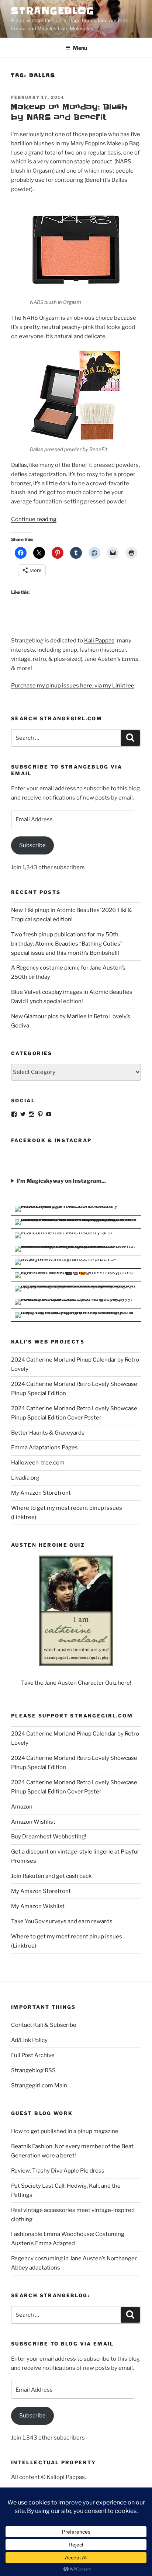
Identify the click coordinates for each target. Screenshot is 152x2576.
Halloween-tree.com (38, 1463)
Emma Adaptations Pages (44, 1448)
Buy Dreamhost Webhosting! (49, 1837)
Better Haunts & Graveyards (48, 1433)
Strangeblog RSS (33, 2070)
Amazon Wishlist (33, 1822)
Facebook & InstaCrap (51, 1140)
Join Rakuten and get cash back (51, 1876)
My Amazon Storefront (41, 1493)
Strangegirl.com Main (39, 2086)
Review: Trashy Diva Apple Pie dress (58, 2171)
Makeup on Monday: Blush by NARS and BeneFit (69, 112)
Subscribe (32, 845)
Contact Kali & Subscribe (44, 2025)
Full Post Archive (33, 2055)
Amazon (22, 1807)
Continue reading (34, 519)
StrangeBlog (53, 11)
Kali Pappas (99, 641)
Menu (80, 48)
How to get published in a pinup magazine (65, 2131)
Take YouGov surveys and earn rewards (62, 1921)
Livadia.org (25, 1478)
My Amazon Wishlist (38, 1906)
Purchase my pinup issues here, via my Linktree (73, 686)
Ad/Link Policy (29, 2040)
